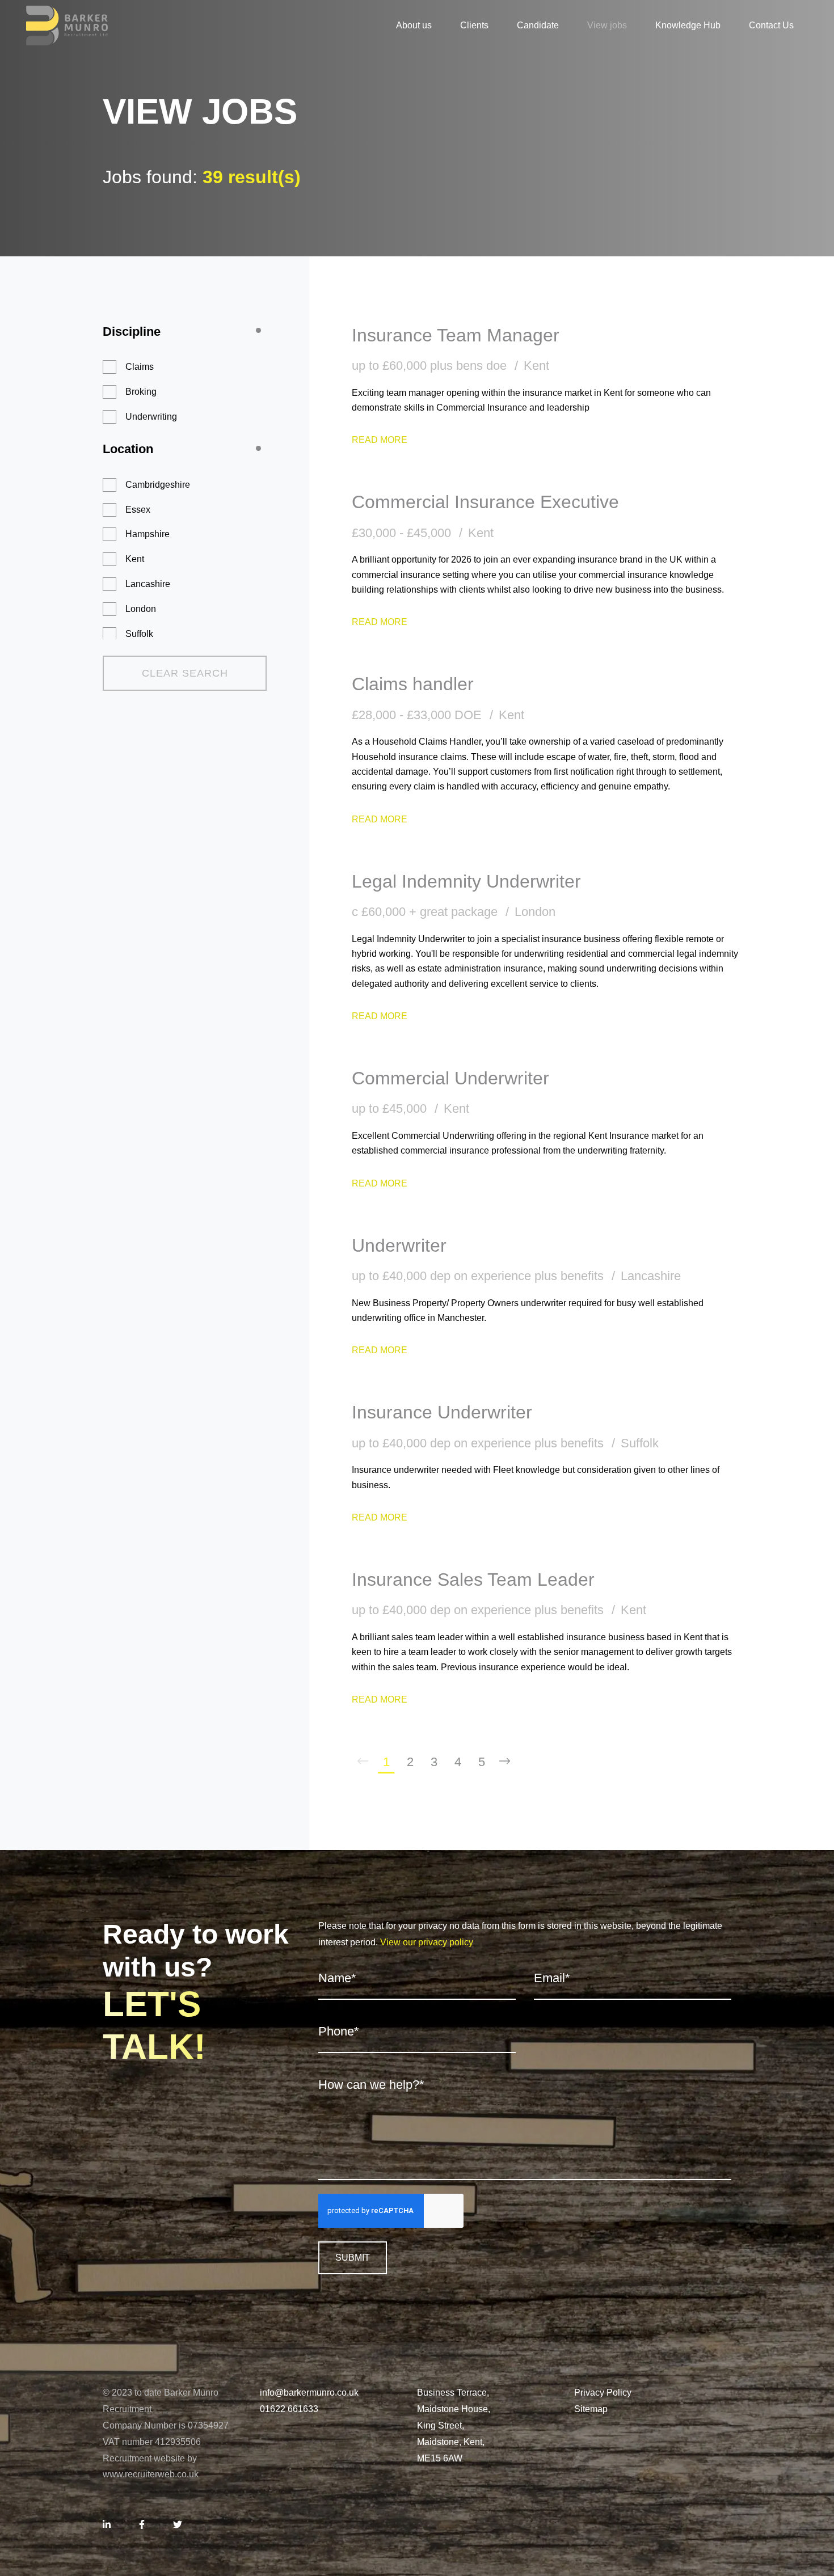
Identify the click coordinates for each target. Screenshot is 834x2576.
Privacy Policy (603, 2393)
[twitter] (178, 2525)
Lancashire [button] (148, 584)
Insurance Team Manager (456, 335)
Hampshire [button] (148, 534)
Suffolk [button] (139, 634)
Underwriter (399, 1245)
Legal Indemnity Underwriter (466, 881)
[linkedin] (107, 2525)
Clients (474, 25)
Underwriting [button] (151, 417)
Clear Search (185, 673)
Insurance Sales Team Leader (473, 1580)
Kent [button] (135, 559)
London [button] (141, 609)
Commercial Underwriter (450, 1078)
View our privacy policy (427, 1942)
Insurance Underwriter (442, 1412)
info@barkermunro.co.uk (309, 2393)
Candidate (538, 25)
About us (414, 25)
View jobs (607, 25)
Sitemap (591, 2409)
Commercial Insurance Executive (485, 502)
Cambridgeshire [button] (158, 485)
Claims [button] (140, 367)
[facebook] (142, 2525)
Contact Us (771, 25)
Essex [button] (138, 510)
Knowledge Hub (688, 25)
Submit (353, 2258)
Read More (380, 440)
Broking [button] (141, 392)
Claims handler (413, 684)
